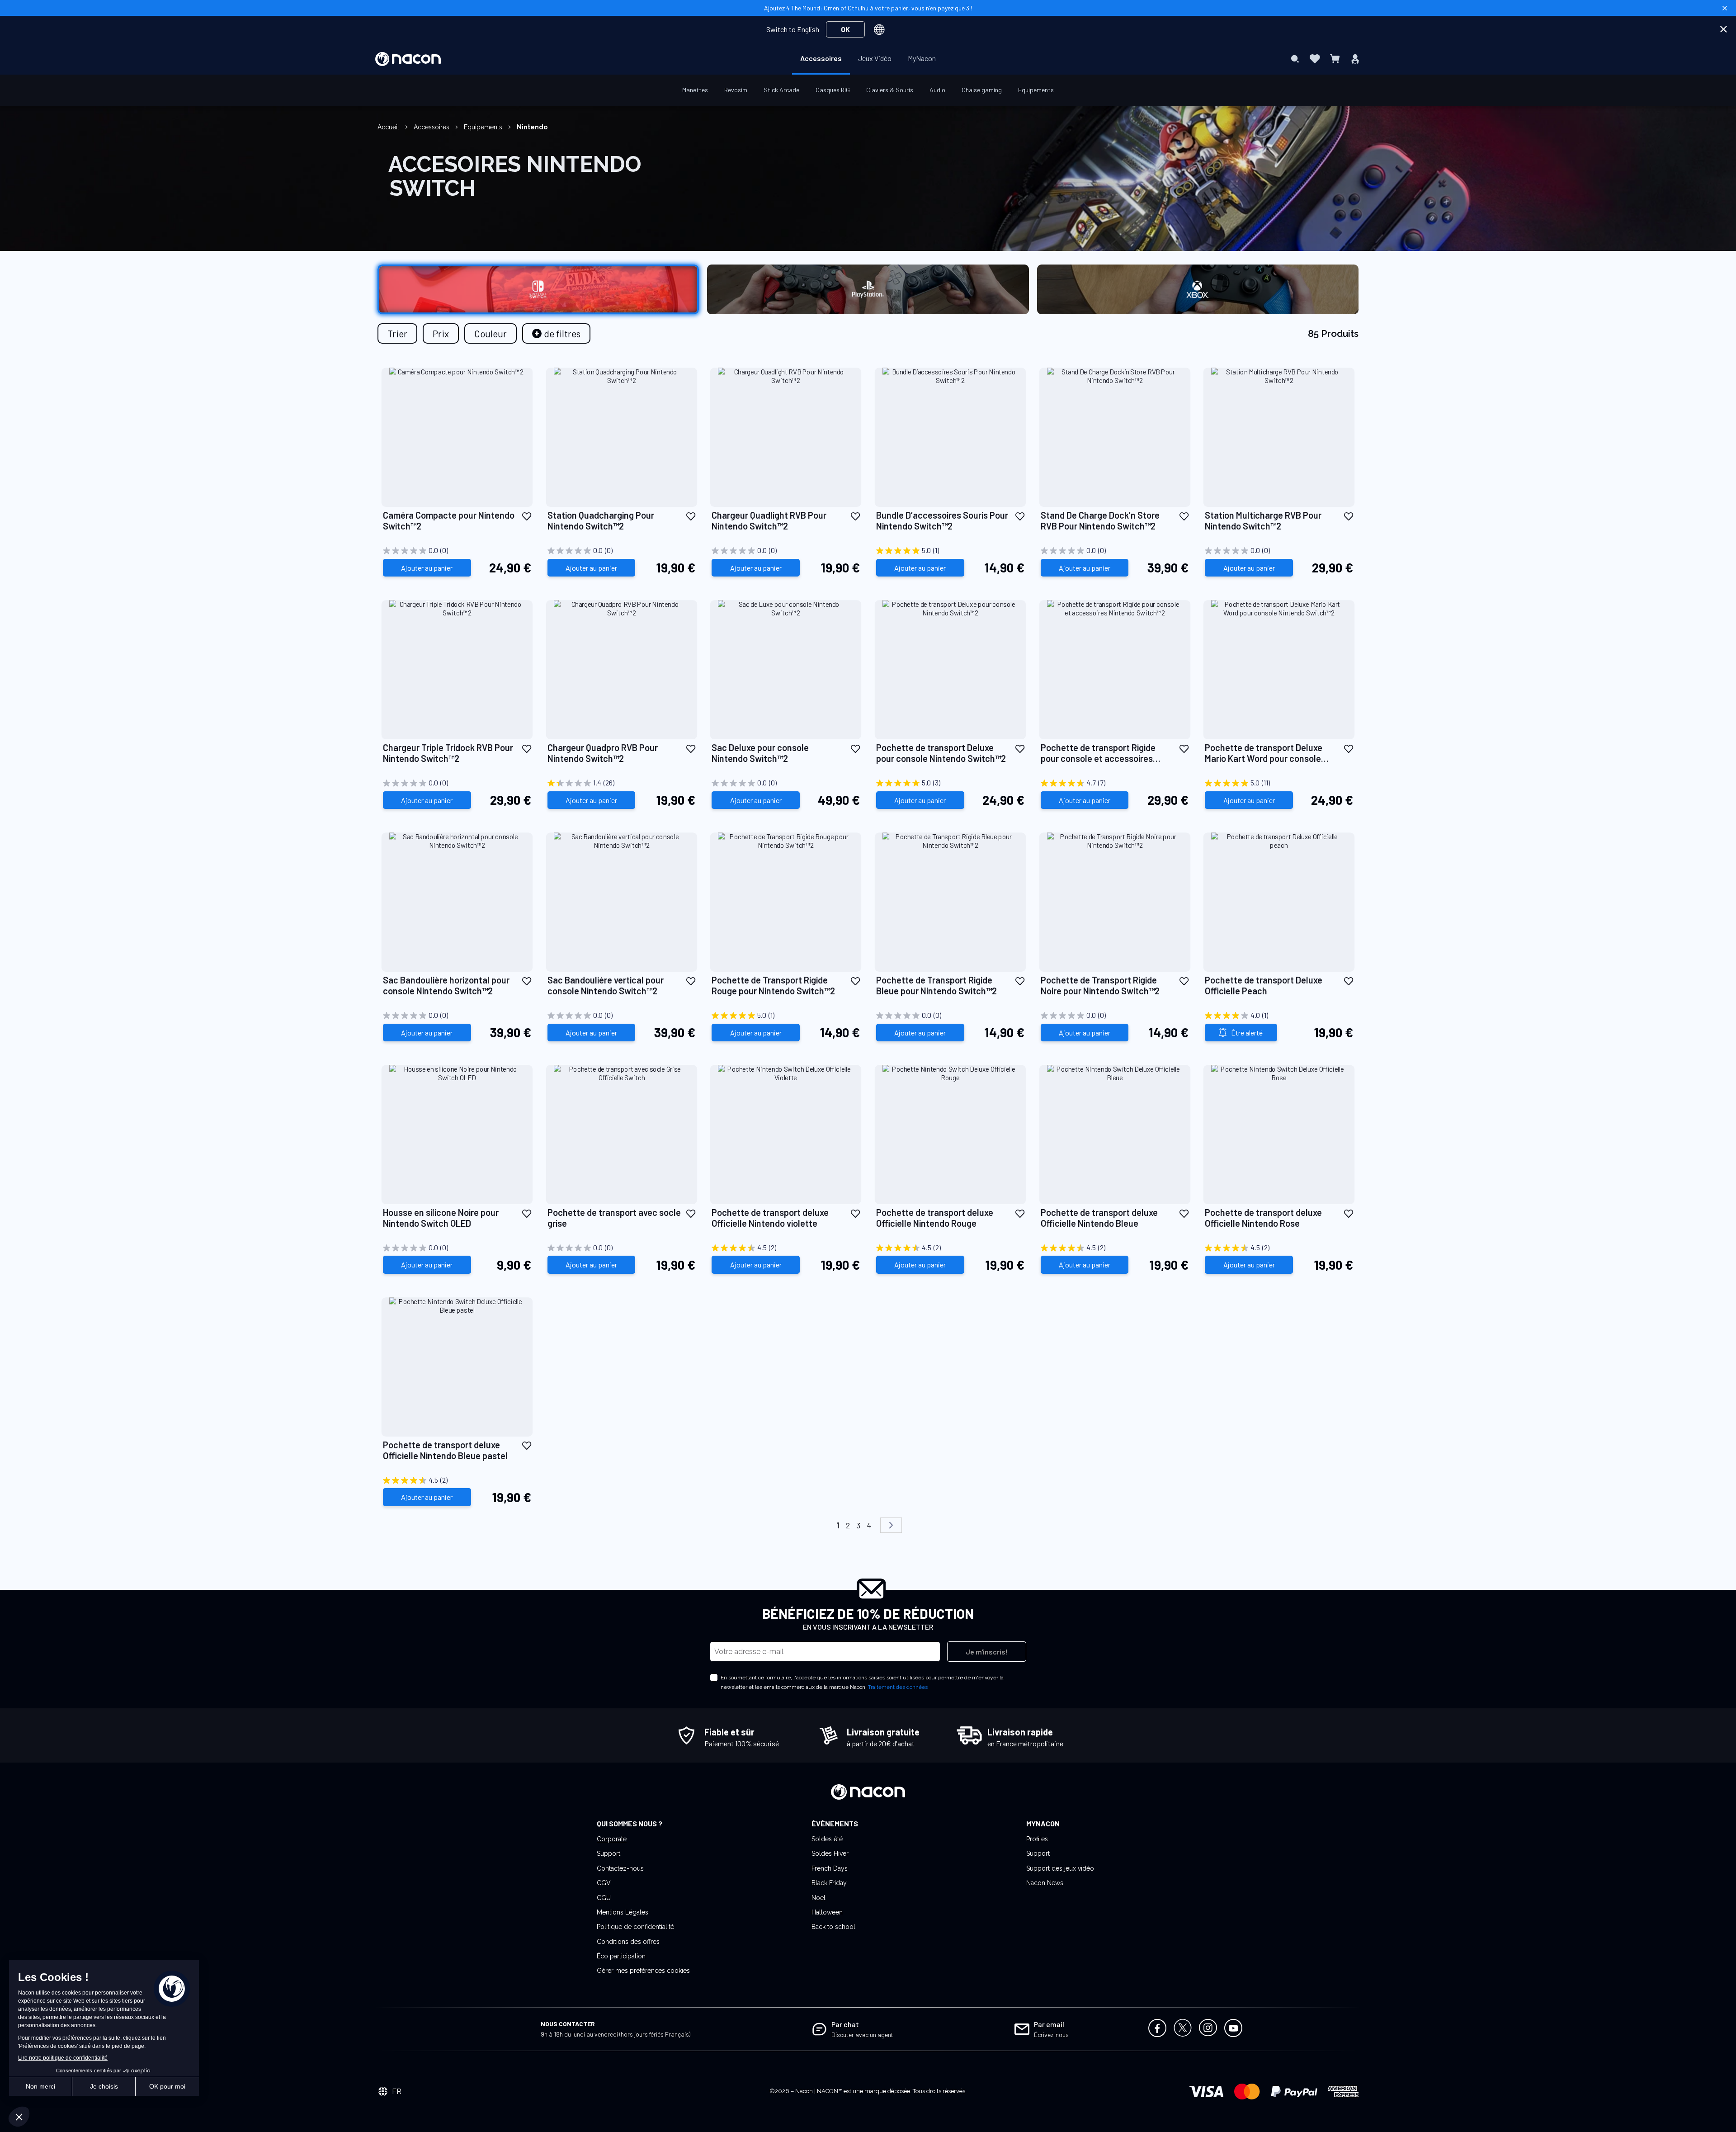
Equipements (484, 127)
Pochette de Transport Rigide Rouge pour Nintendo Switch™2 (773, 985)
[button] (527, 516)
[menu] (868, 59)
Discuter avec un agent (862, 2035)
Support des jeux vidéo (1060, 1868)
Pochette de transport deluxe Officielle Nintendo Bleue (1099, 1218)
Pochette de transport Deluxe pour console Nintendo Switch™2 (941, 753)
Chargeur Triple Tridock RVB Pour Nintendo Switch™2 (448, 753)
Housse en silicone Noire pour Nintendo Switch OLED (441, 1218)
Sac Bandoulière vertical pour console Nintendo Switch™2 (606, 985)
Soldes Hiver (830, 1853)
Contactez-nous (620, 1868)
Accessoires (432, 127)
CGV (604, 1883)
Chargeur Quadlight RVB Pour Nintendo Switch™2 (769, 520)
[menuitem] (821, 58)
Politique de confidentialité (635, 1927)
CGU (604, 1898)
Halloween (827, 1912)
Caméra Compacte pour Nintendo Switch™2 (449, 520)
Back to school (833, 1927)
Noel (818, 1898)
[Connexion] (1355, 59)
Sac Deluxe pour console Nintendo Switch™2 (760, 753)
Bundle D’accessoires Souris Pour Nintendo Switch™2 (942, 520)
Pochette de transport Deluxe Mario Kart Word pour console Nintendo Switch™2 (1264, 753)
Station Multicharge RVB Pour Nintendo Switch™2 (1263, 520)
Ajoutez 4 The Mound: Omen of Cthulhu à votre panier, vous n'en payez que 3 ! (868, 8)
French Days (830, 1868)
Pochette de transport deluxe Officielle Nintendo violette (770, 1218)
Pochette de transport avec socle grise (614, 1218)
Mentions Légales (623, 1912)
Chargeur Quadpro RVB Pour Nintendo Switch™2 (603, 753)
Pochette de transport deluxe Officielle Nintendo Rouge (935, 1218)
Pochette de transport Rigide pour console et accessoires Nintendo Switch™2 (1098, 753)
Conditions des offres (628, 1942)
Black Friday (829, 1883)
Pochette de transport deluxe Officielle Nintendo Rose (1263, 1218)
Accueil (389, 127)
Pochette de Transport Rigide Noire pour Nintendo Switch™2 (1100, 985)
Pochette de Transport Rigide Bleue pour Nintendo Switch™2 (936, 985)
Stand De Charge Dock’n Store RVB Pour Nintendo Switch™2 (1100, 520)
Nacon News (1045, 1883)
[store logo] (408, 59)
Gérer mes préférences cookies (643, 1971)
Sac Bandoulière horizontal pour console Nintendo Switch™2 (446, 985)
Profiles (1037, 1839)
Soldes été (827, 1839)
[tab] (556, 333)
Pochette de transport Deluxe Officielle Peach (1264, 985)
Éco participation (621, 1956)
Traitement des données (898, 1687)
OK (845, 29)
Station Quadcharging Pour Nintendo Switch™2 (601, 520)
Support (609, 1853)
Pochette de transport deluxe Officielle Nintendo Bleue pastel (445, 1450)
